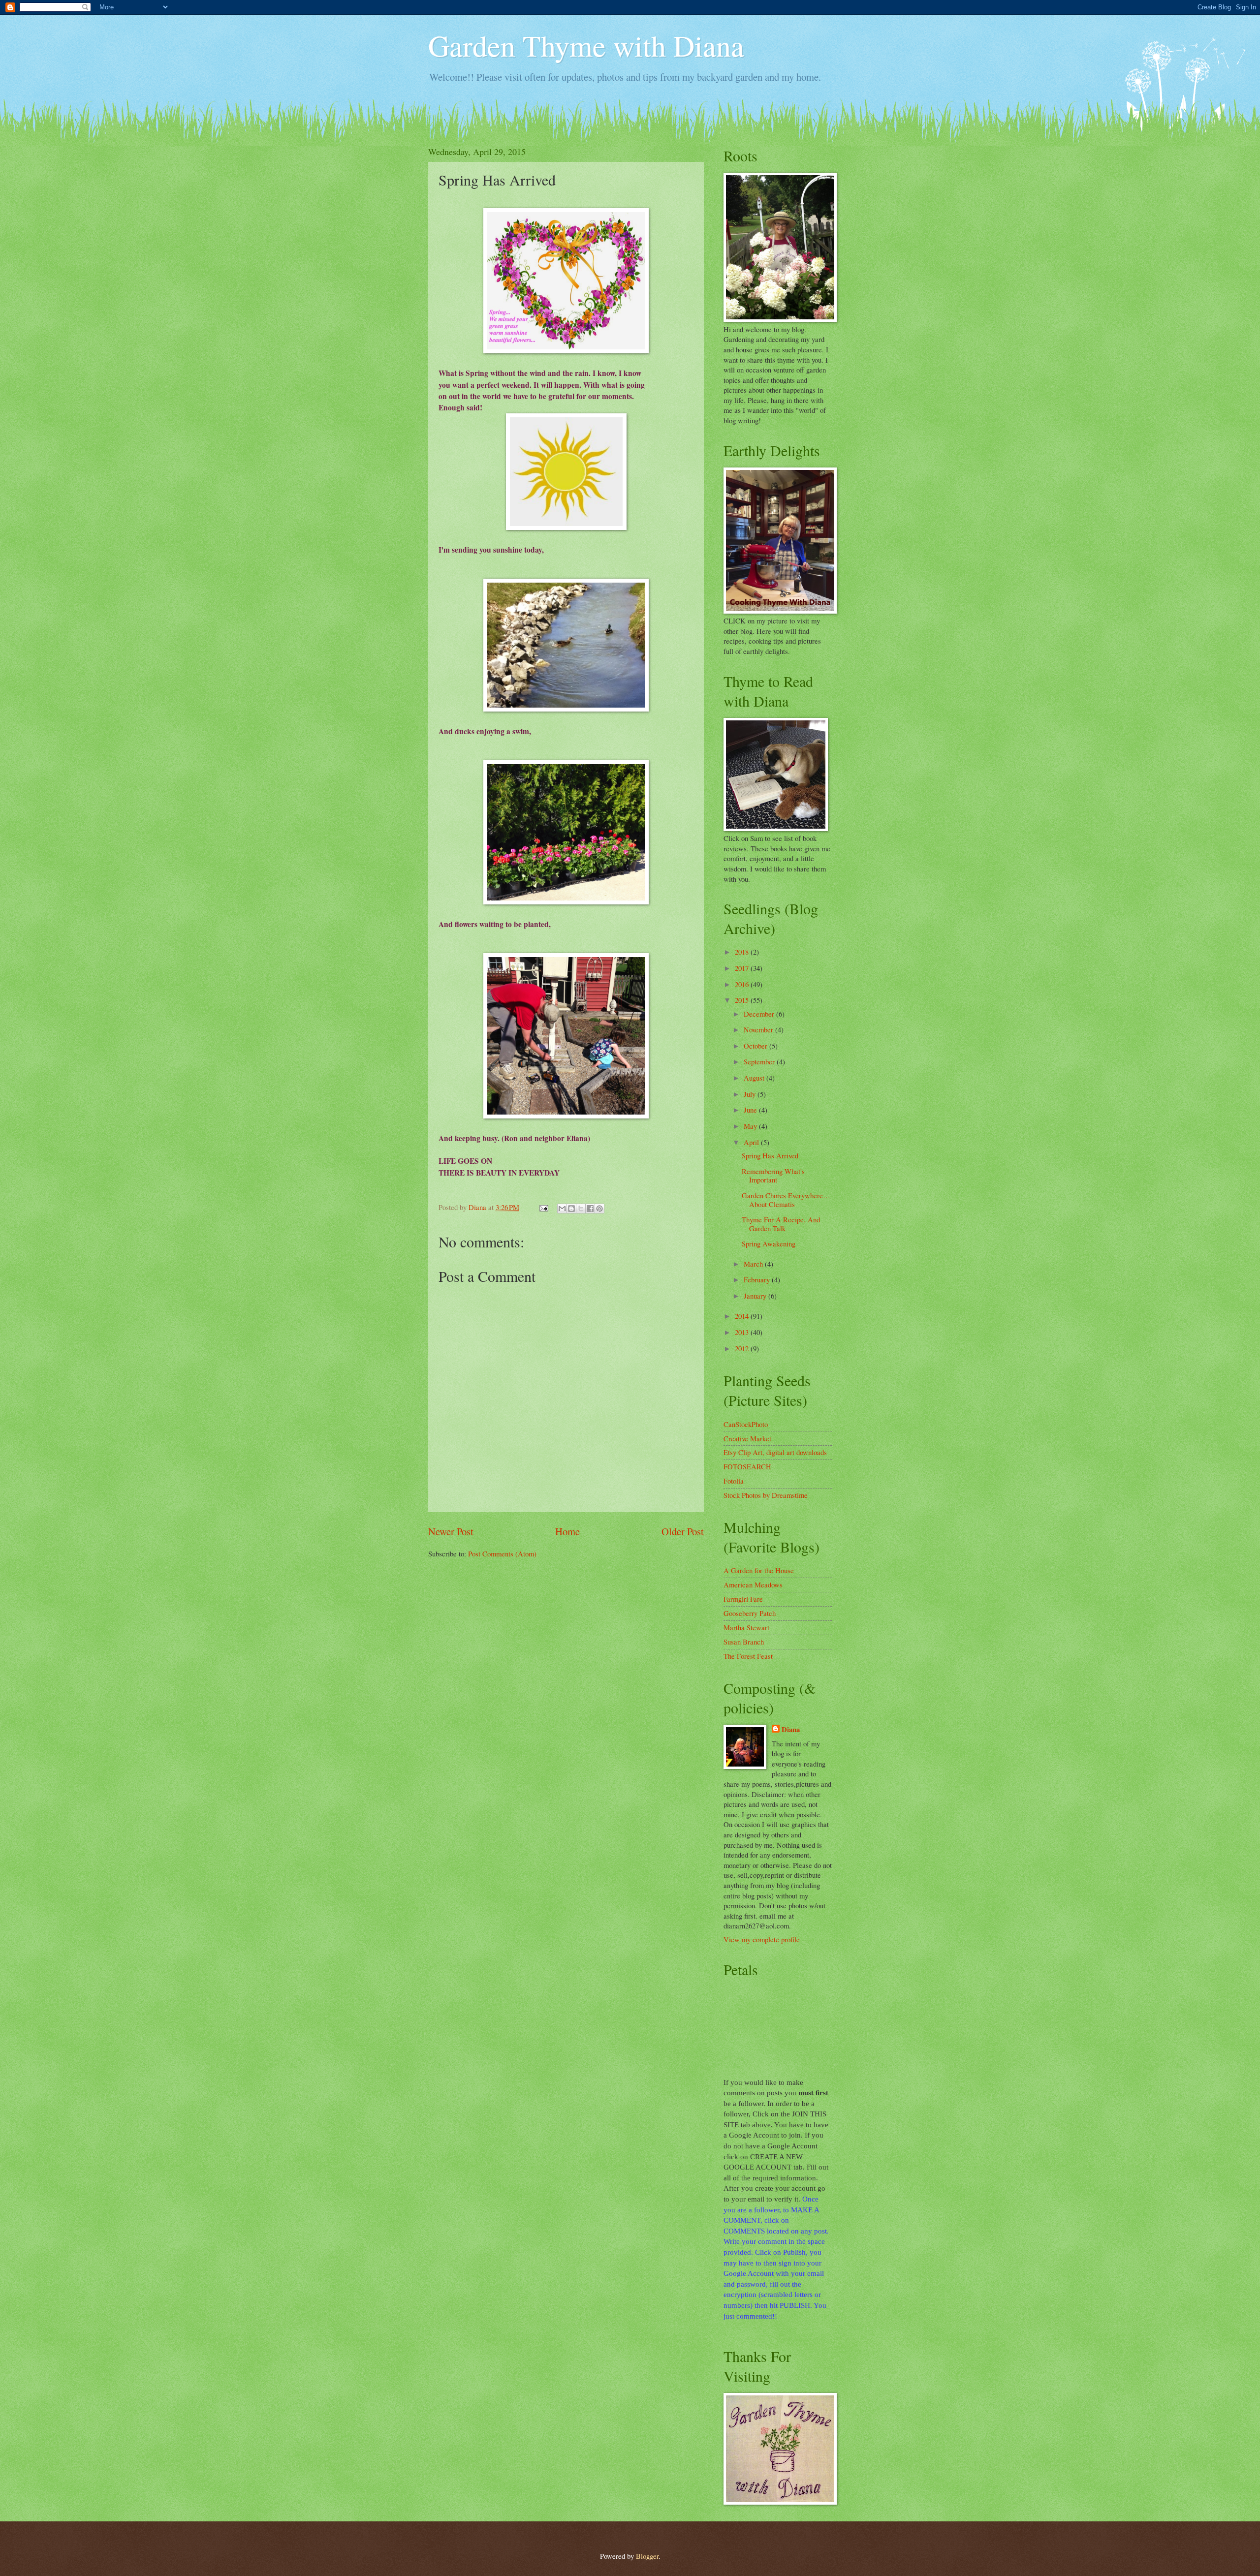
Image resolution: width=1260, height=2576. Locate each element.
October (756, 1046)
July (751, 1094)
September (760, 1061)
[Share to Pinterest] (599, 1209)
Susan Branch (744, 1642)
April (752, 1142)
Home (567, 1531)
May (751, 1126)
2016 (743, 984)
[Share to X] (581, 1209)
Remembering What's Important (773, 1176)
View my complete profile (762, 1939)
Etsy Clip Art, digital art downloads (775, 1452)
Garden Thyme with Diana (586, 45)
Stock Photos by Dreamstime (766, 1495)
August (755, 1078)
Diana (791, 1730)
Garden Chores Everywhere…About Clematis (786, 1200)
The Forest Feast (748, 1656)
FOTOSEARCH (747, 1466)
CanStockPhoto (746, 1424)
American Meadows (753, 1584)
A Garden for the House (759, 1570)
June (751, 1110)
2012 (743, 1348)
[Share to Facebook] (590, 1209)
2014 (743, 1316)
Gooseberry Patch (750, 1613)
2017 (743, 968)
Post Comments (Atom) (502, 1553)
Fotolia (734, 1481)
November (759, 1029)
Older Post (683, 1531)
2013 (743, 1332)
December (760, 1014)
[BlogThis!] (571, 1209)
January (756, 1296)
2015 (743, 1000)
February (758, 1279)
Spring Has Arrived (770, 1155)
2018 (743, 952)
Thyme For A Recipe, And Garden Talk (781, 1224)
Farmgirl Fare (743, 1599)
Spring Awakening (769, 1243)
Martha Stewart (746, 1627)
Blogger (647, 2556)
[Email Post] (543, 1207)
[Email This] (562, 1209)
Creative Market (747, 1438)
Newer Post (451, 1531)
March (754, 1264)
